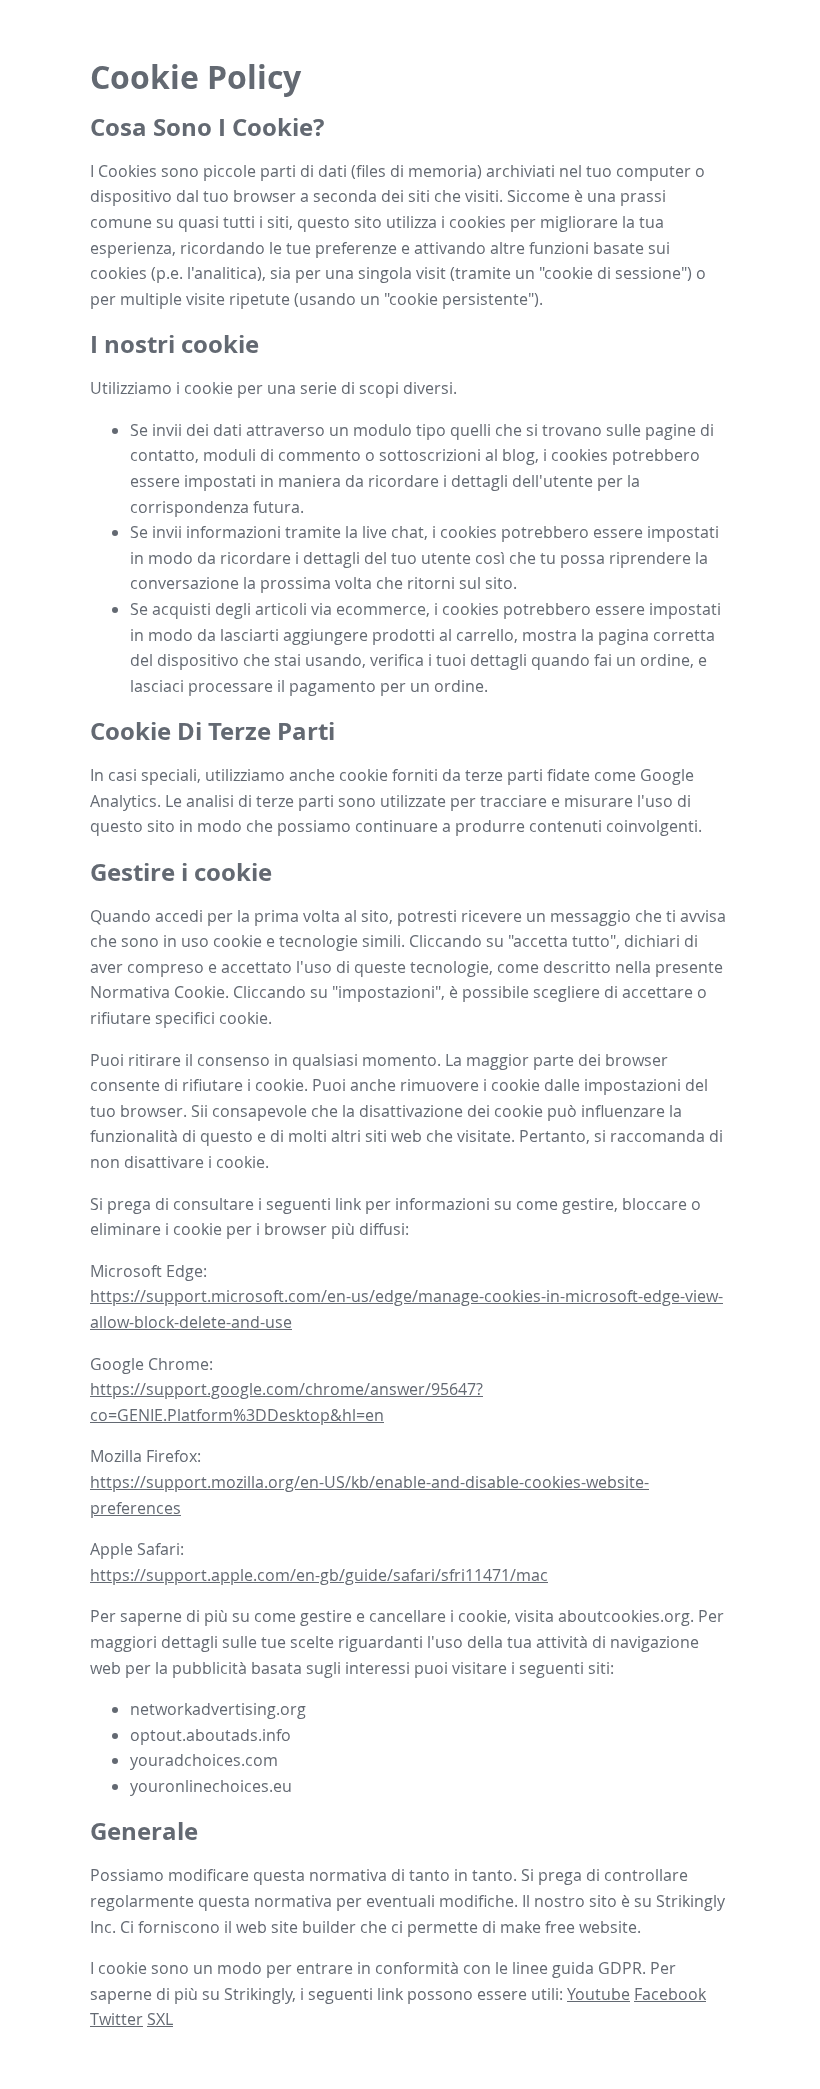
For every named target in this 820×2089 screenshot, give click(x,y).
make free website (568, 1927)
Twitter (116, 2019)
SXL (160, 2019)
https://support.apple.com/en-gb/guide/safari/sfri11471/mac (319, 1575)
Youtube (598, 1994)
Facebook (670, 1994)
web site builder (296, 1927)
